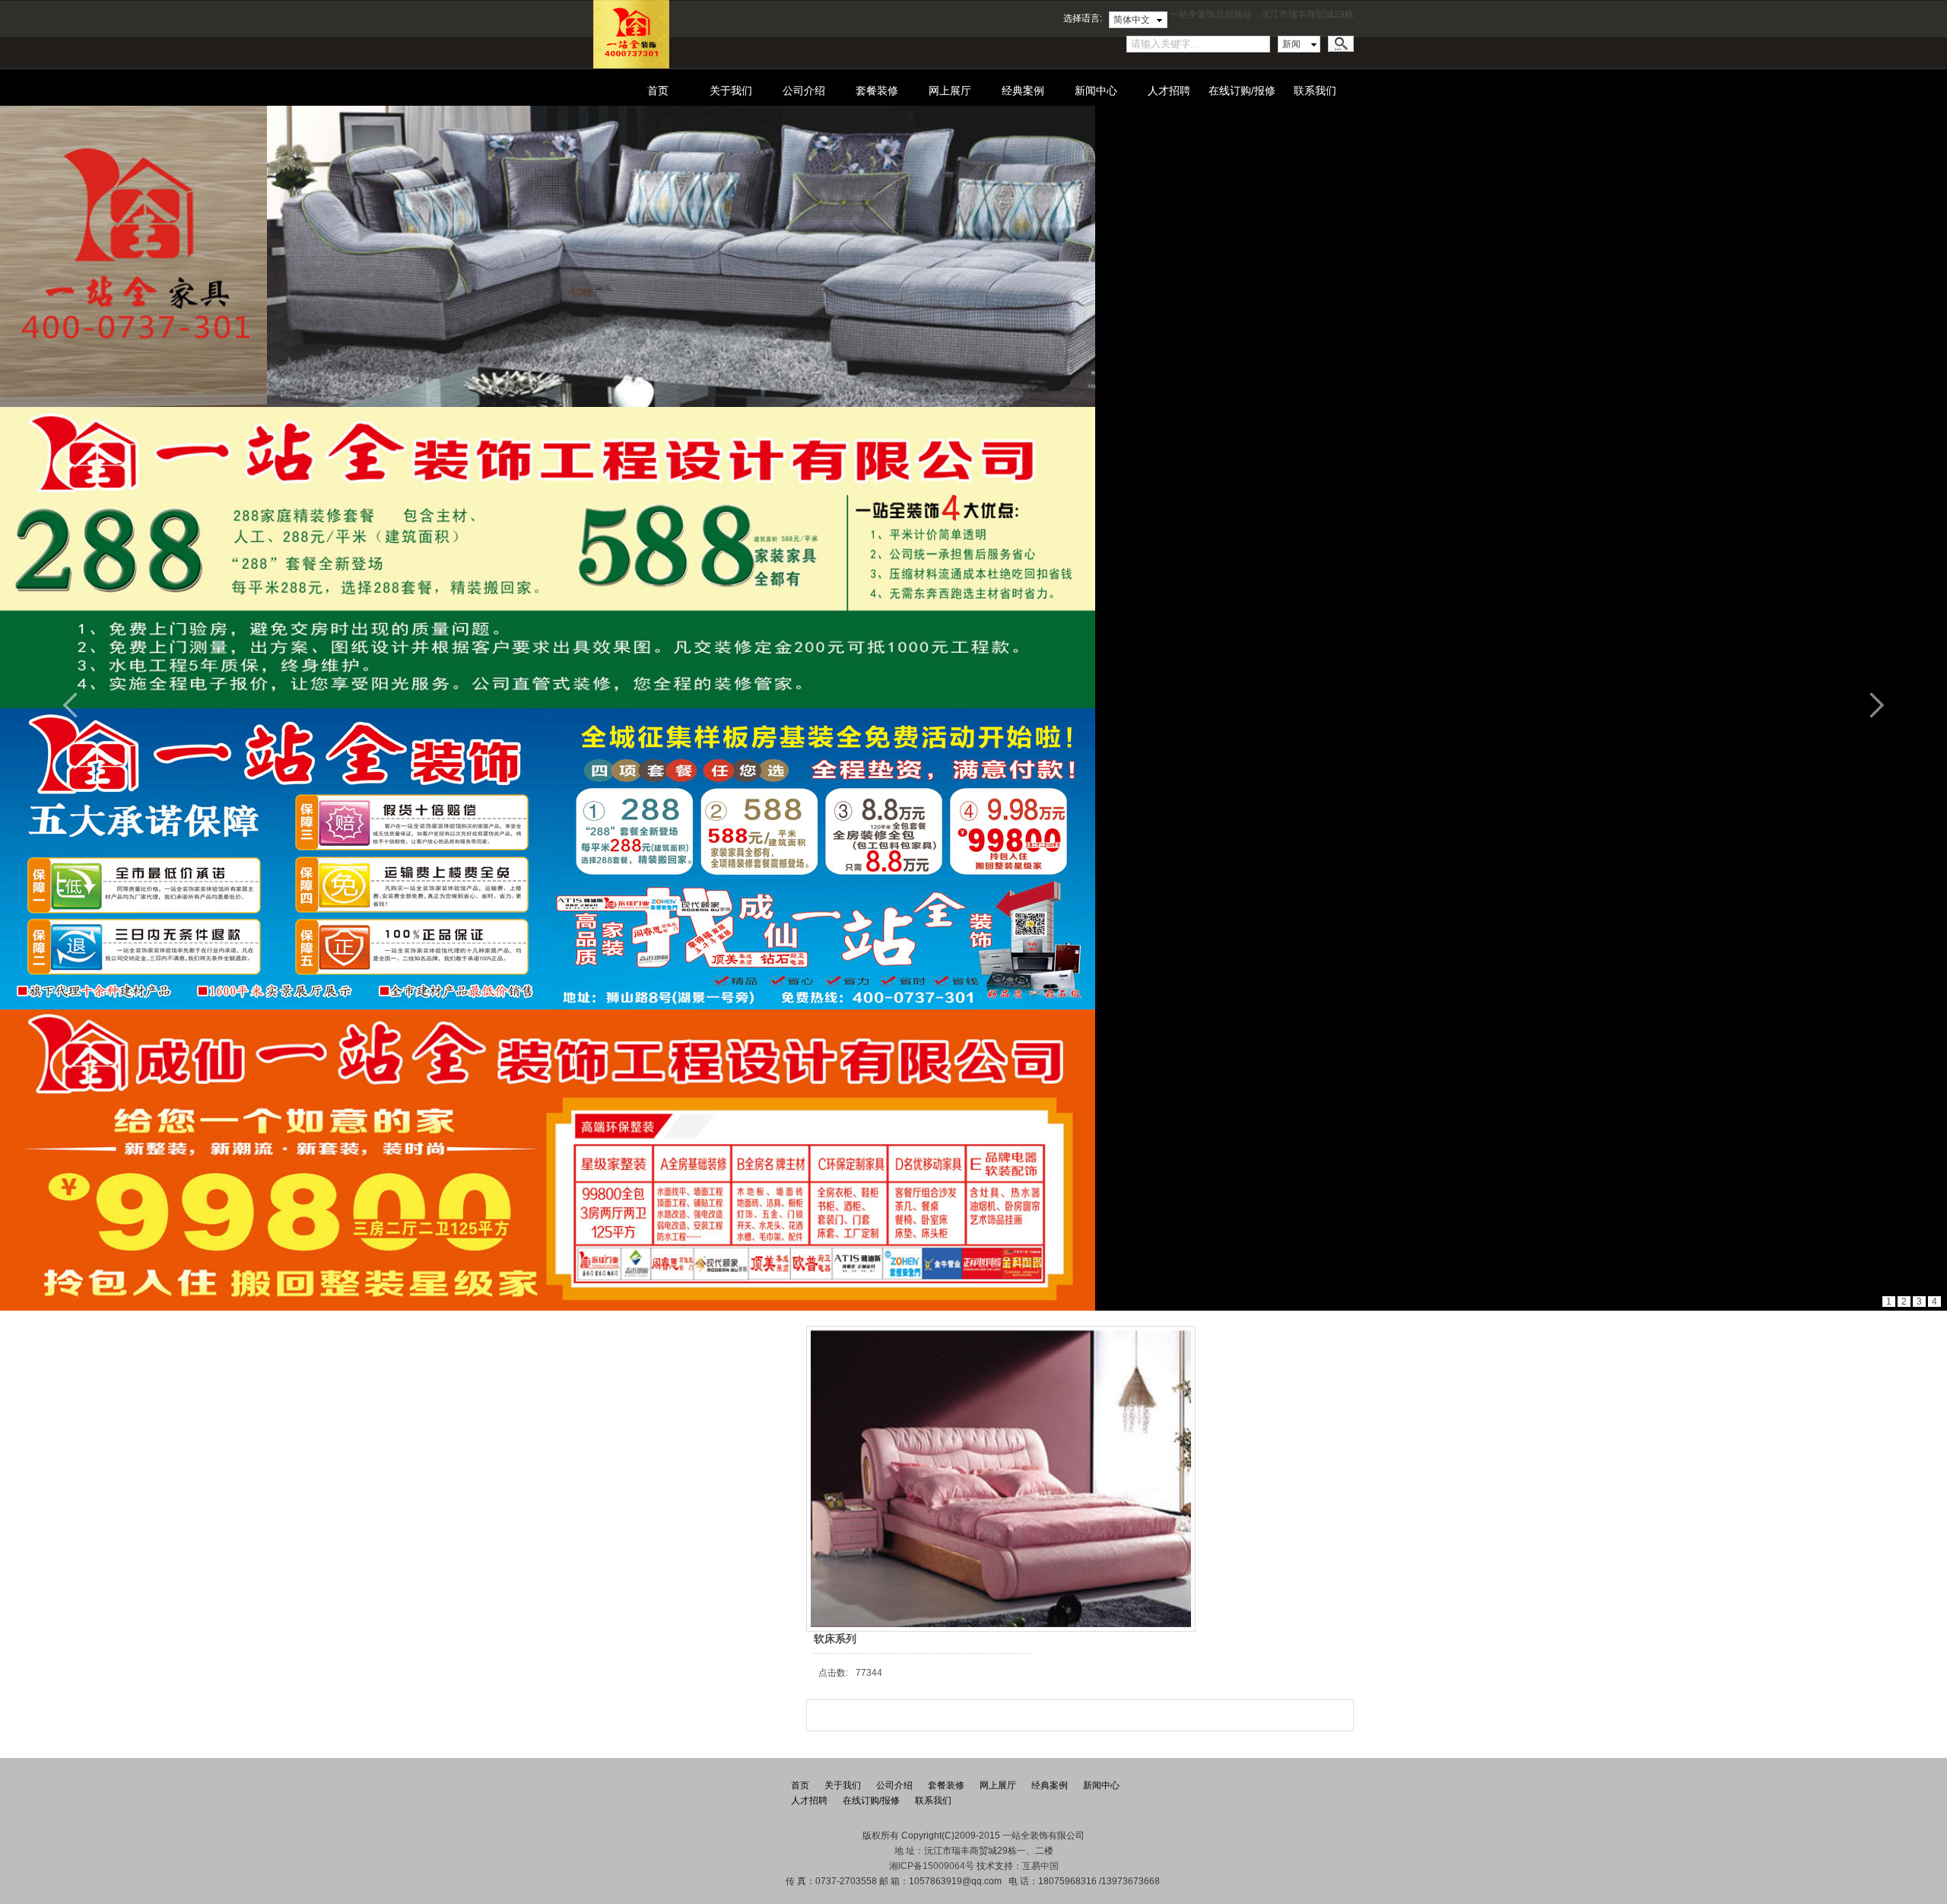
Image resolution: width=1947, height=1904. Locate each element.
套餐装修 (877, 91)
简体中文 (1132, 20)
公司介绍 (804, 91)
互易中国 (1040, 1866)
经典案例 (1023, 91)
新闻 (1291, 44)
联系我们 (1315, 91)
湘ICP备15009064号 (932, 1866)
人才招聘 (1169, 91)
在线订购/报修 (1242, 91)
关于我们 (731, 91)
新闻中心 (1096, 91)
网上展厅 (950, 91)
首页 (658, 91)
